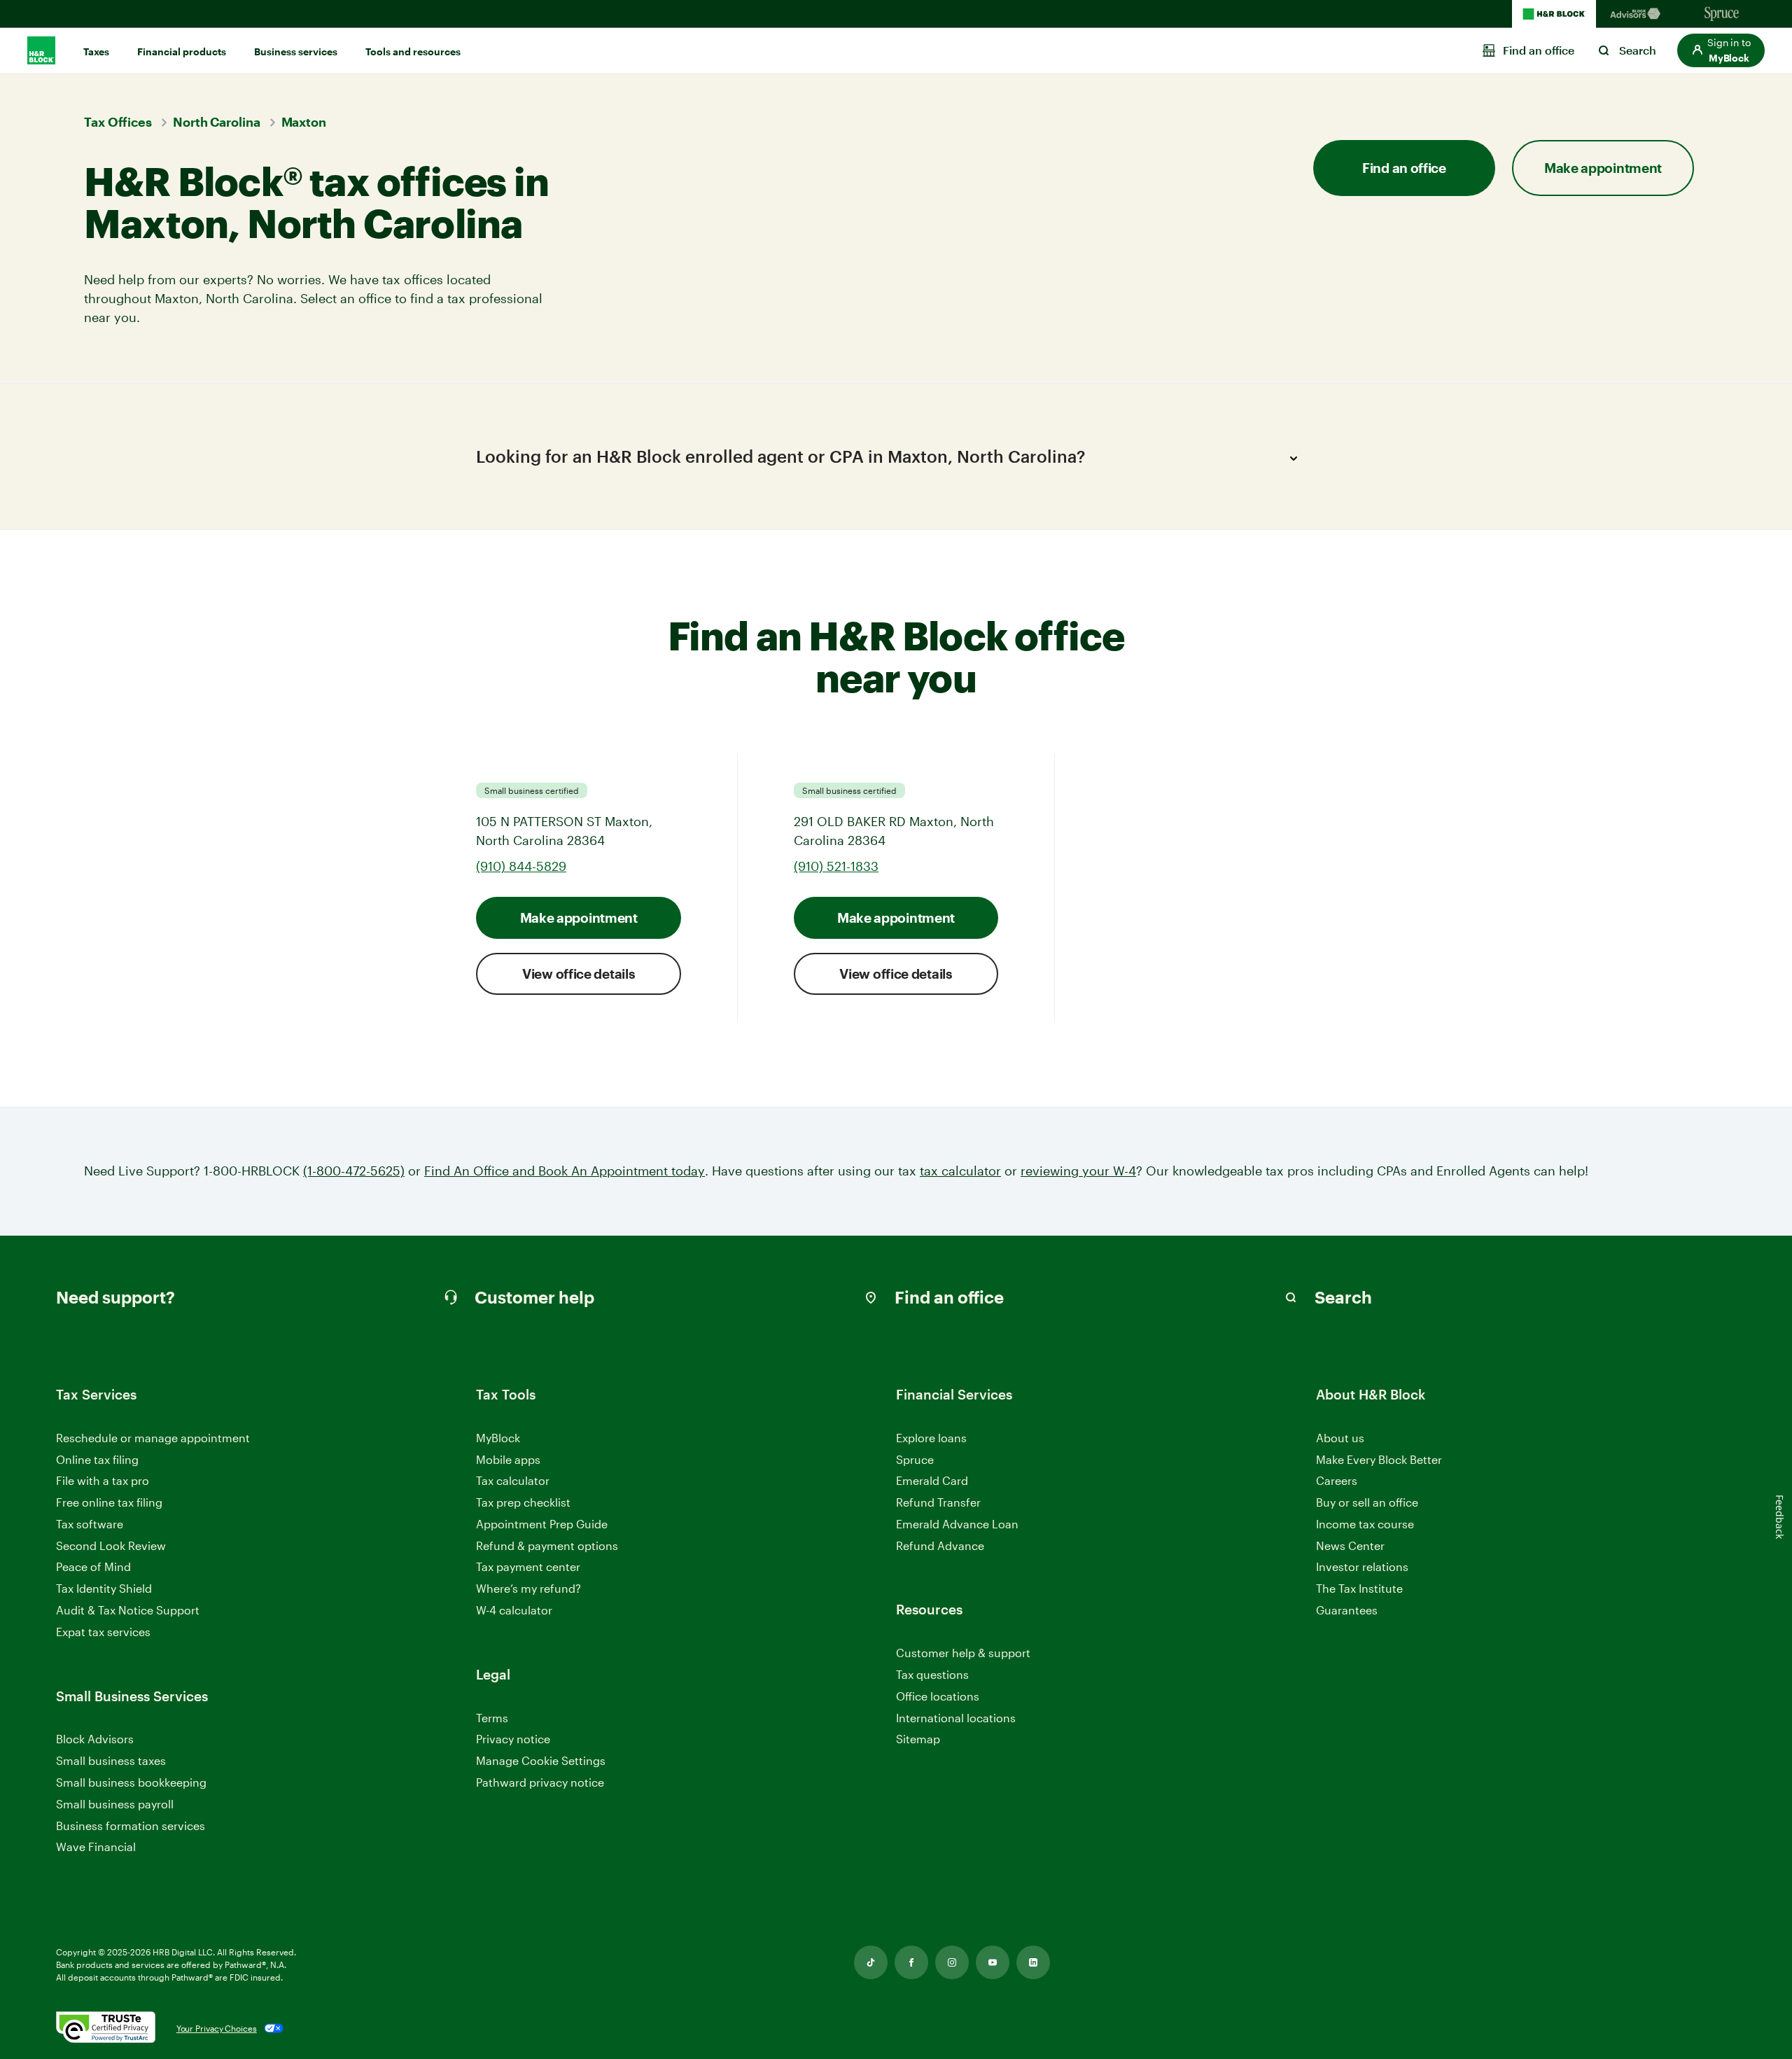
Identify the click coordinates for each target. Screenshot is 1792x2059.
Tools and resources (413, 51)
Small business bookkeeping (131, 1782)
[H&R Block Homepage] (1554, 14)
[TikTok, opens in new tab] (871, 1962)
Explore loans (931, 1438)
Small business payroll (115, 1804)
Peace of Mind (93, 1566)
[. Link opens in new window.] (106, 2028)
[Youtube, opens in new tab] (993, 1962)
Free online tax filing (109, 1502)
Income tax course (1365, 1524)
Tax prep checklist (523, 1502)
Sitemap (918, 1739)
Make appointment (579, 917)
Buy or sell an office (1367, 1502)
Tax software (90, 1524)
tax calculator (960, 1171)
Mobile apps (508, 1459)
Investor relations (1362, 1567)
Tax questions (932, 1674)
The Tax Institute (1359, 1589)
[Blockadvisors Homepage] (1638, 14)
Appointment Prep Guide (542, 1524)
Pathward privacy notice (540, 1782)
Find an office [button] (1404, 168)
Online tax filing (97, 1459)
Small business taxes (111, 1760)
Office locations (938, 1697)
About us (1340, 1438)
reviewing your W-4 (1078, 1171)
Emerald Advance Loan (957, 1524)
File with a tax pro (103, 1480)
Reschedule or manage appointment (153, 1438)
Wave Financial (96, 1847)
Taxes (96, 51)
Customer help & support (963, 1653)
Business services (296, 51)
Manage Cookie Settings (541, 1760)
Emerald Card (932, 1480)
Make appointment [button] (1603, 168)
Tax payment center (528, 1566)
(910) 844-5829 (521, 866)
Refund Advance (940, 1545)
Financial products (182, 51)
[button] (1721, 50)
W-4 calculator (514, 1610)
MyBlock (498, 1438)
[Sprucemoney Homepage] (1722, 14)
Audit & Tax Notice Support (128, 1610)
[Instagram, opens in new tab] (952, 1962)
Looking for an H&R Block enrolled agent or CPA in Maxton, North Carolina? (780, 456)
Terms (492, 1718)
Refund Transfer (938, 1502)
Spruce (915, 1459)
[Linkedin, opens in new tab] (1033, 1962)
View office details (579, 973)
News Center (1350, 1545)
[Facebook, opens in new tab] (911, 1962)
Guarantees (1347, 1610)
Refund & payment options (547, 1545)
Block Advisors (95, 1739)
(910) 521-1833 (836, 866)
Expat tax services (103, 1632)
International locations (956, 1718)
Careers (1337, 1481)
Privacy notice (513, 1739)
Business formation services (131, 1826)
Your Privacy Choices (217, 2028)
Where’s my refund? (528, 1588)
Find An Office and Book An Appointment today (565, 1171)
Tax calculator (513, 1480)
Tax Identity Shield (104, 1588)
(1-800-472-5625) (354, 1171)
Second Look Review (111, 1545)
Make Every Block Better (1379, 1459)
